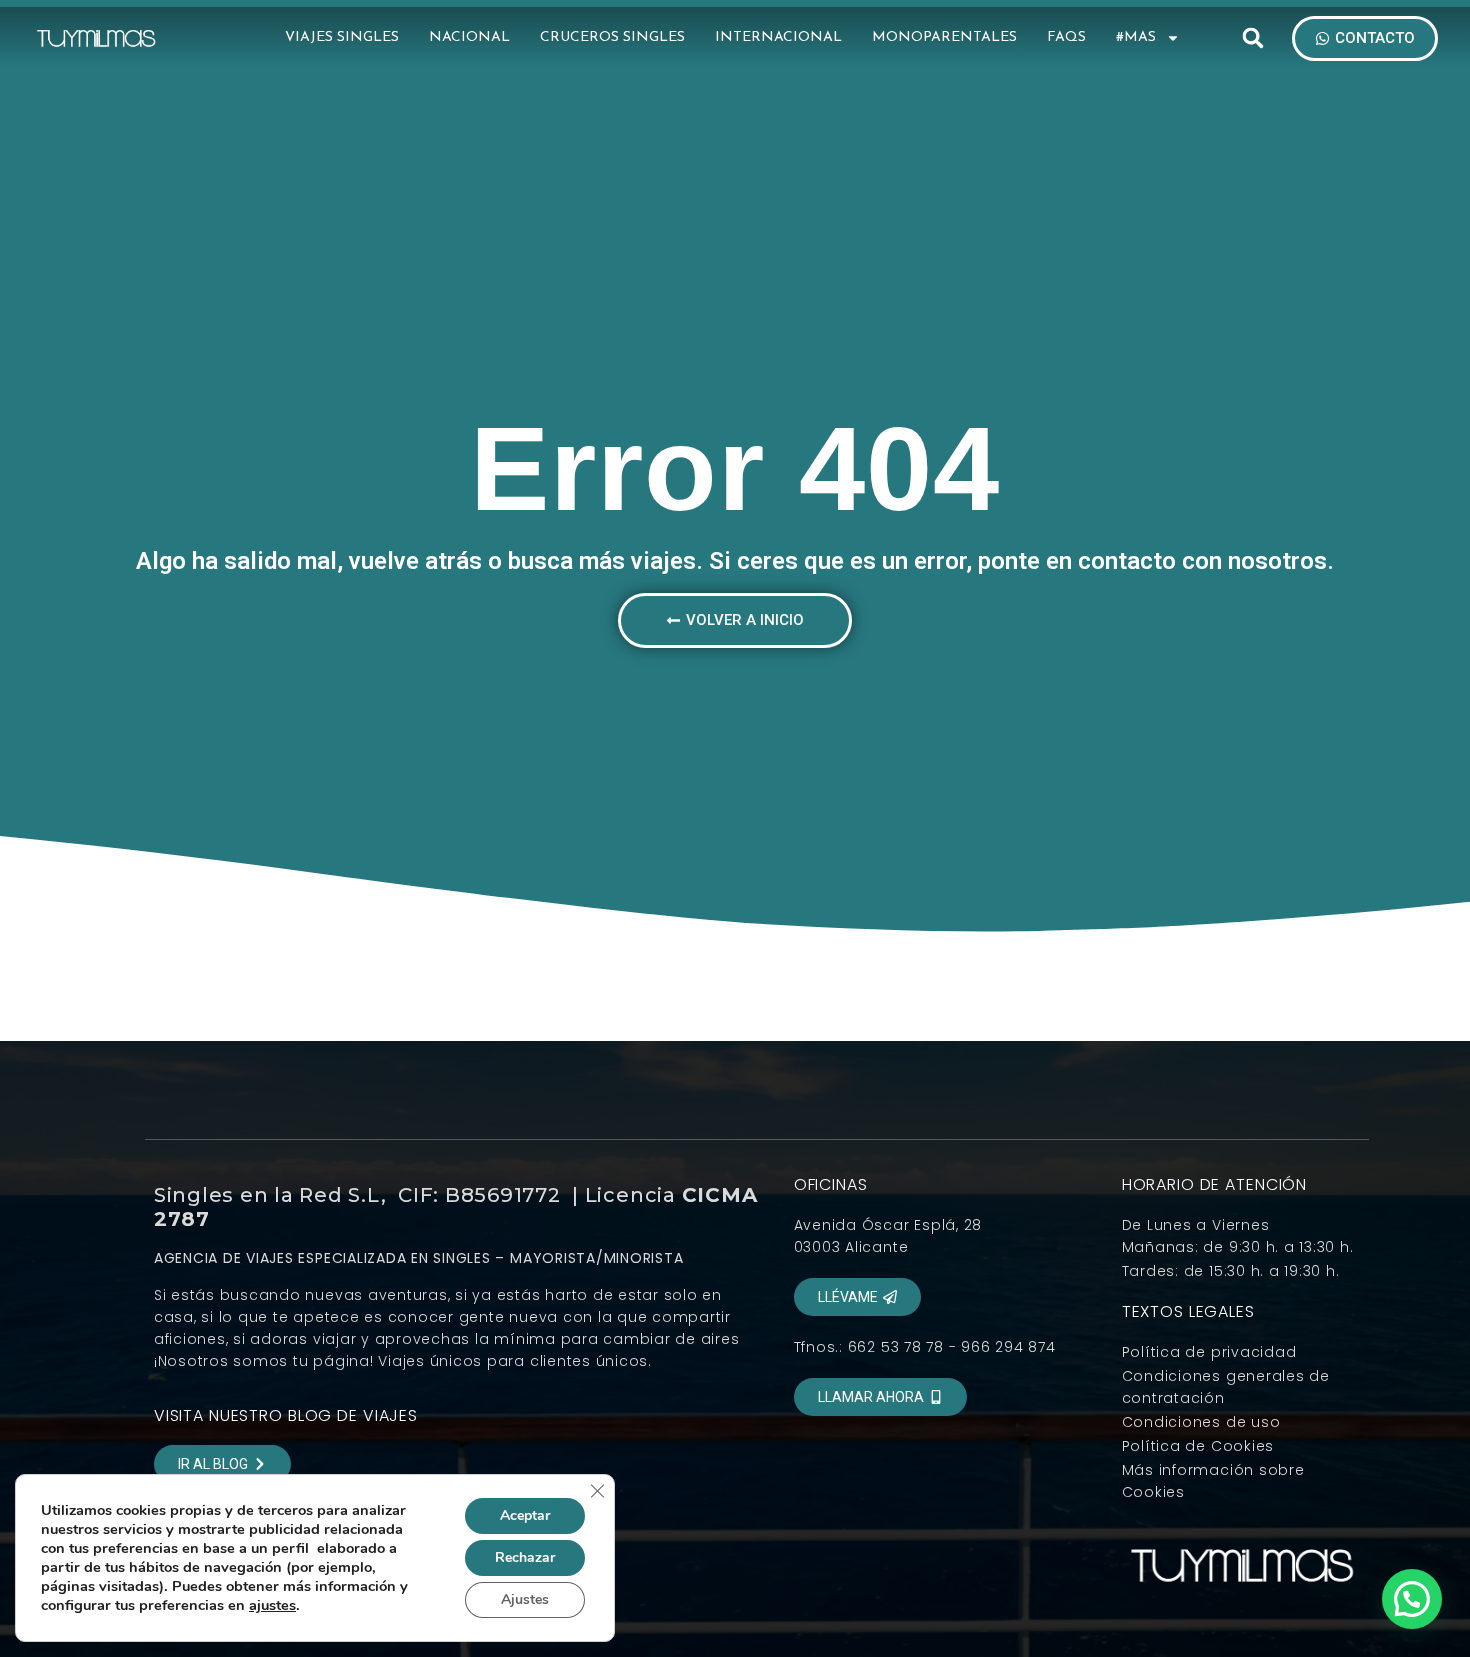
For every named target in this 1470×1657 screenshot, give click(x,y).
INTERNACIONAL (778, 37)
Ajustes (525, 1599)
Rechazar (525, 1557)
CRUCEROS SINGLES (612, 37)
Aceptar (525, 1515)
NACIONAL (469, 37)
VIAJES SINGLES (342, 37)
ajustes (272, 1605)
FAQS (1066, 37)
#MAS (1136, 37)
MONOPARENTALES (944, 37)
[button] (1253, 38)
